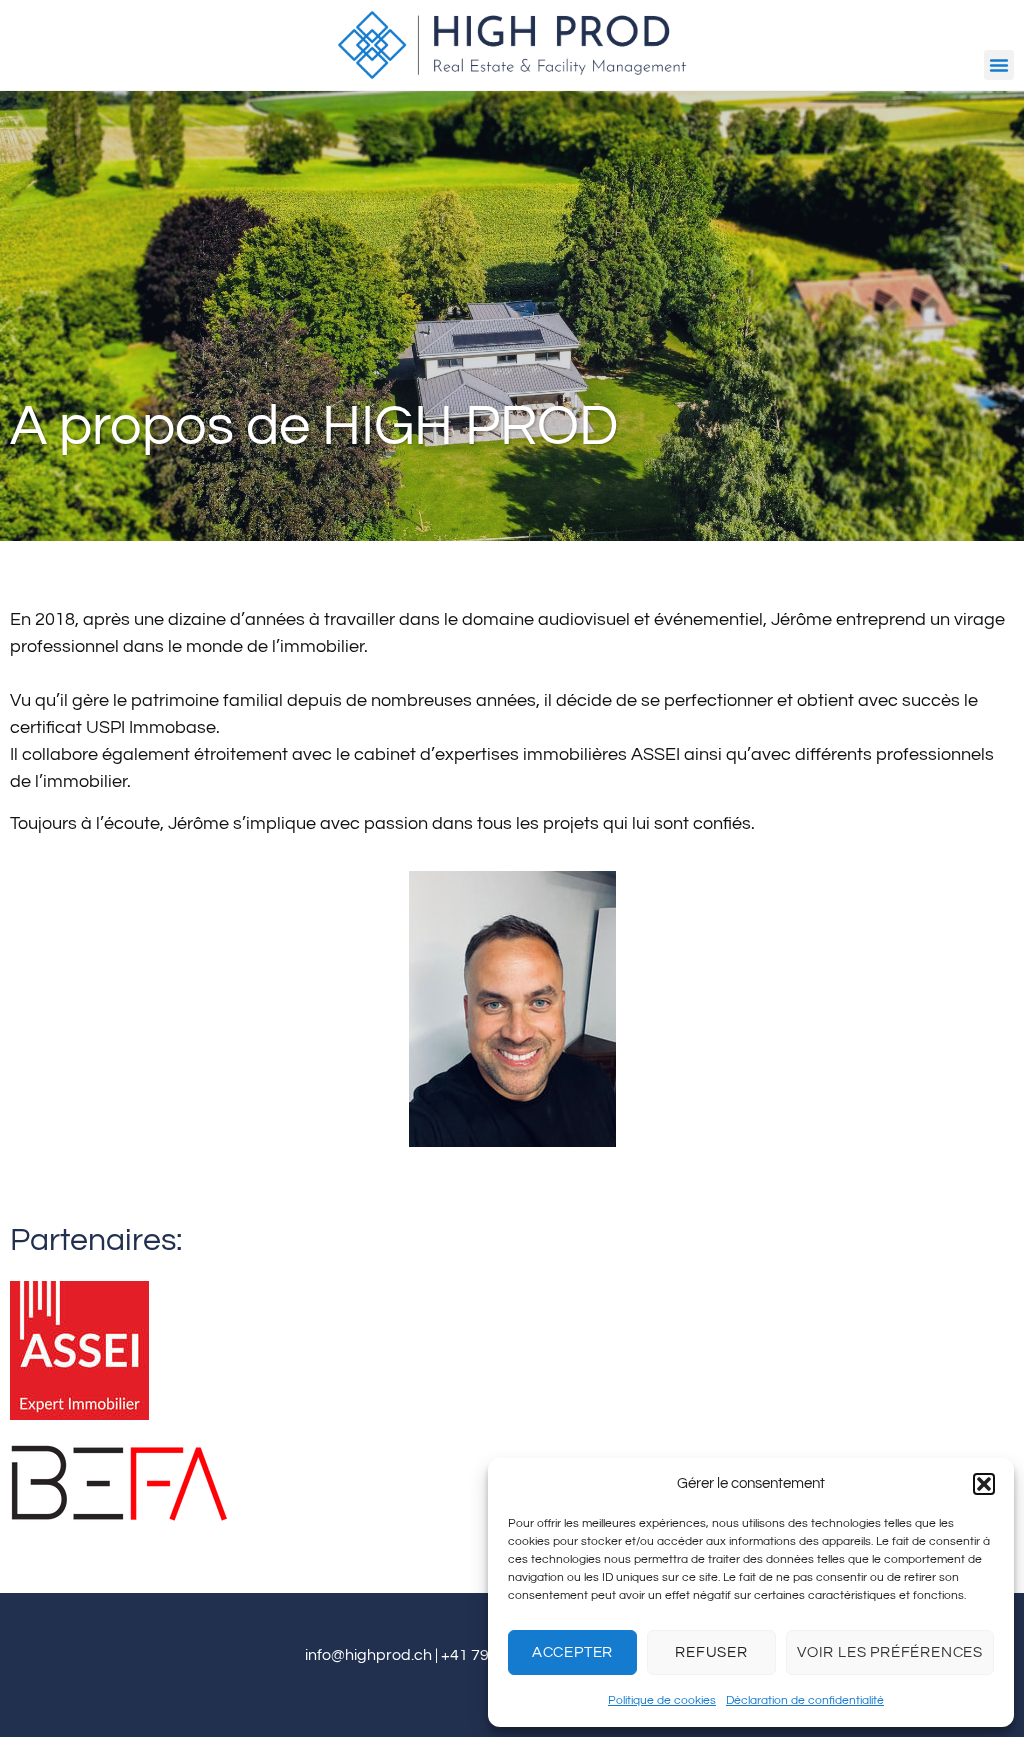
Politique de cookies (662, 1700)
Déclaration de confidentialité (805, 1700)
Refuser (711, 1652)
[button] (984, 1484)
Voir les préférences (890, 1652)
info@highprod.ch (368, 1655)
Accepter (572, 1652)
